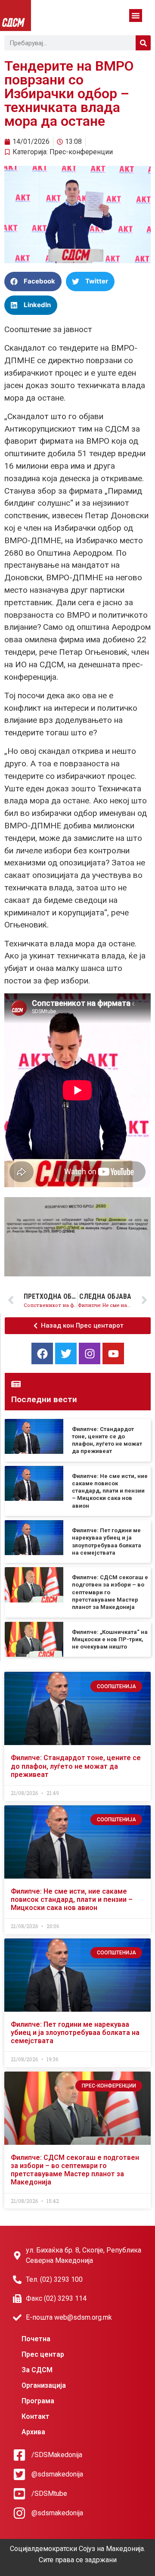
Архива (33, 2432)
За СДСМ (37, 2370)
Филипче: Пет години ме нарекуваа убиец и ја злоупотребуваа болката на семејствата (75, 2033)
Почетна (36, 2339)
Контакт (36, 2416)
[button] (136, 16)
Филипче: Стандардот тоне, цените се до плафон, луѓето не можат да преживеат (76, 1766)
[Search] (143, 43)
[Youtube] (113, 1353)
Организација (44, 2385)
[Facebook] (42, 1353)
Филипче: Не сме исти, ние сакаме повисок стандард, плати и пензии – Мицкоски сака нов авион (110, 1491)
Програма (38, 2401)
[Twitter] (66, 1353)
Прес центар (43, 2354)
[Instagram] (90, 1353)
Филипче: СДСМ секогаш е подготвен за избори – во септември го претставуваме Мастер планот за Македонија (110, 1592)
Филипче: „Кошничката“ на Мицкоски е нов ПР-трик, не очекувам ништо (110, 1640)
